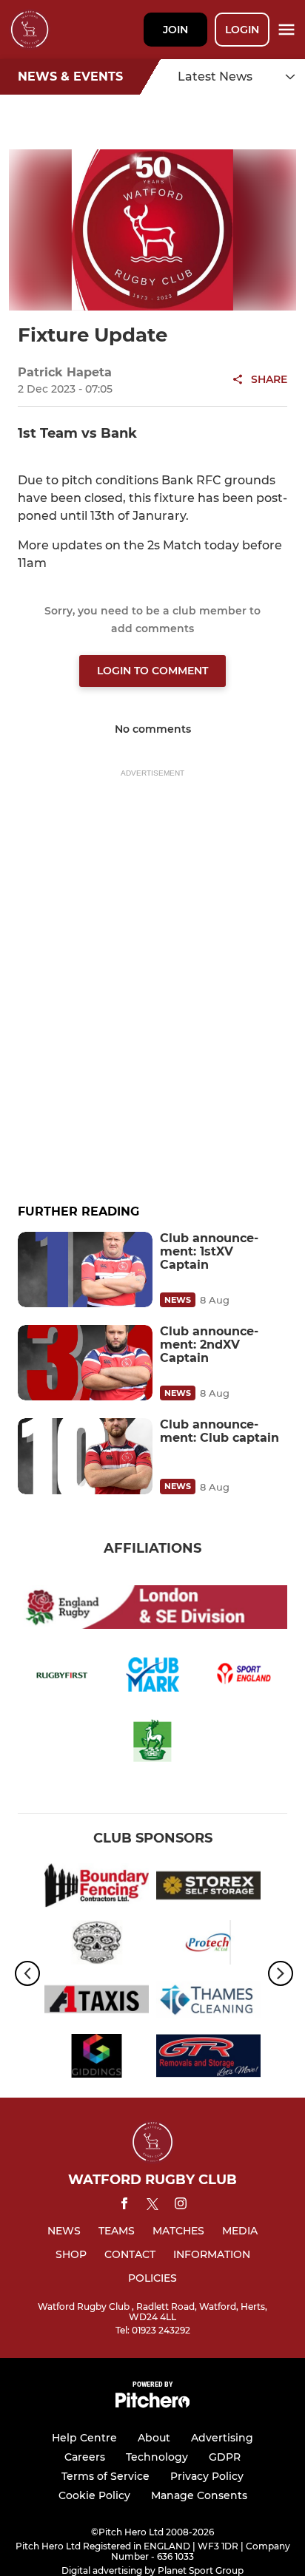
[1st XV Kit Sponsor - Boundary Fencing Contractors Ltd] (97, 1888)
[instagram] (181, 2206)
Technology (157, 2457)
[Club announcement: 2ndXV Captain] (85, 1363)
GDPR (225, 2457)
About (154, 2438)
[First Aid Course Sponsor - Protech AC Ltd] (208, 1945)
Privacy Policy (207, 2476)
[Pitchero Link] (152, 2404)
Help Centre (84, 2438)
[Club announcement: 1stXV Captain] (85, 1270)
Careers (85, 2457)
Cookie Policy (94, 2495)
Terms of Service (105, 2476)
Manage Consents (199, 2495)
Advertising (222, 2438)
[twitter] (152, 2206)
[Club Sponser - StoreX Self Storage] (208, 1888)
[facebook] (124, 2206)
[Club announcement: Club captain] (85, 1456)
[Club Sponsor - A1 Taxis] (97, 2002)
